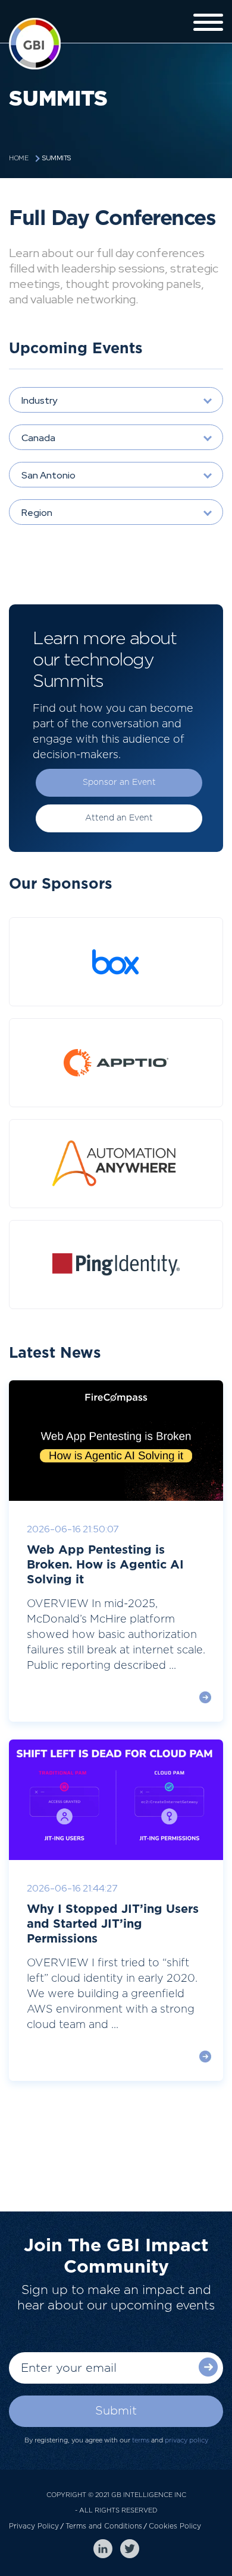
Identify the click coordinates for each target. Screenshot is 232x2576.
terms (141, 2440)
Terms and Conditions (104, 2526)
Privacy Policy (34, 2526)
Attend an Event (119, 818)
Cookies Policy (175, 2526)
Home (18, 158)
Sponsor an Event (119, 782)
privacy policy (186, 2440)
